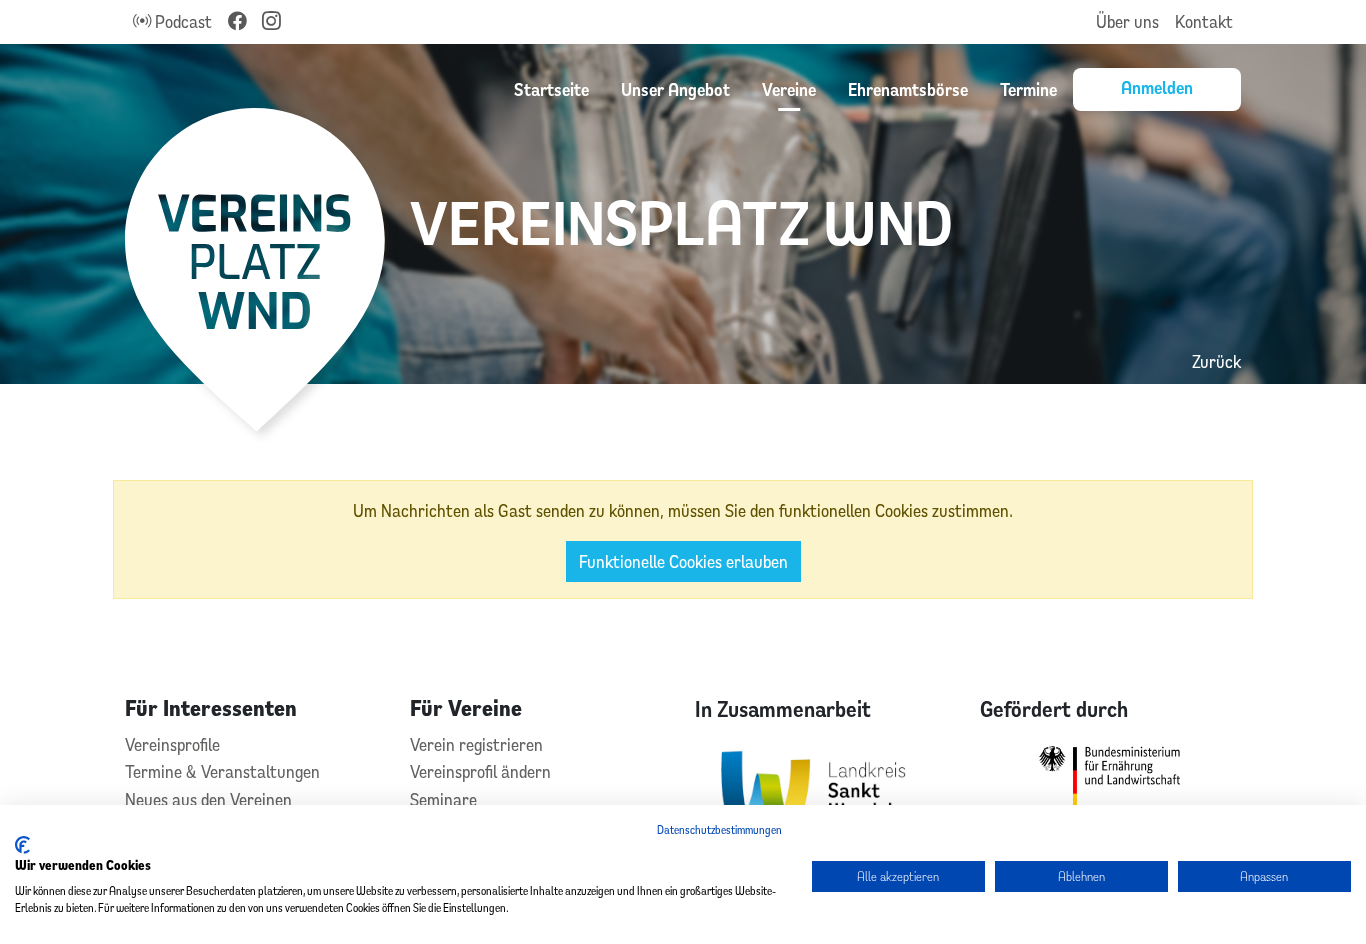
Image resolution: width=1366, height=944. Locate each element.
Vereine (789, 89)
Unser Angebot (675, 89)
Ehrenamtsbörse (908, 89)
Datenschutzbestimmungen (719, 829)
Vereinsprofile (172, 744)
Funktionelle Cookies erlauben (683, 561)
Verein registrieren (476, 744)
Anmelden (1157, 87)
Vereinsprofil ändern (480, 771)
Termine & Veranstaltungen (222, 771)
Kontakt (1204, 21)
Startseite (551, 89)
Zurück (1216, 361)
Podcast (181, 21)
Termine (1028, 89)
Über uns (1127, 21)
